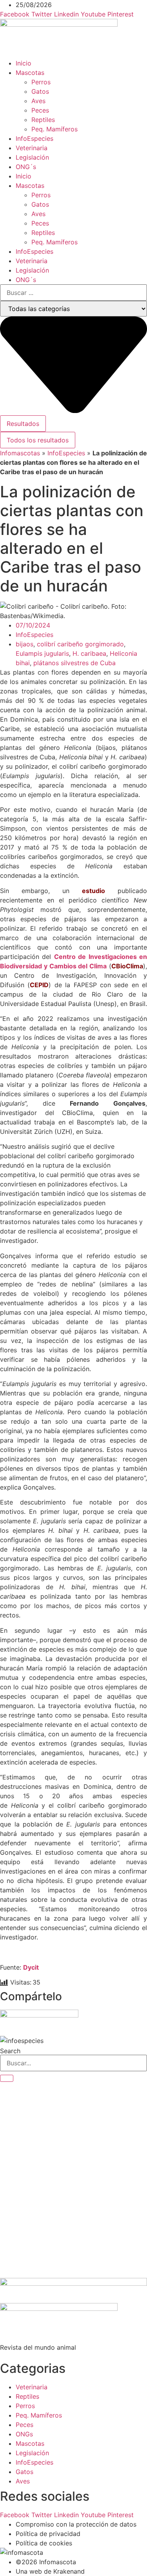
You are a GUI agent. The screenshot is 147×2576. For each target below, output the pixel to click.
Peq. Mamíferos (54, 129)
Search (10, 2051)
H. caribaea (89, 653)
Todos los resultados (38, 440)
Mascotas (30, 73)
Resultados (23, 424)
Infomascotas (20, 453)
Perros (41, 82)
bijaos (24, 644)
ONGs (24, 2434)
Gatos (40, 91)
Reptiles (43, 120)
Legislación (32, 157)
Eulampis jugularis (42, 653)
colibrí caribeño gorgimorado (80, 644)
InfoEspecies (34, 138)
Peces (40, 110)
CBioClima (127, 966)
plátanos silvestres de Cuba (74, 663)
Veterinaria (32, 148)
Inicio (24, 63)
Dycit (31, 1967)
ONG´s (26, 167)
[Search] (7, 2078)
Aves (38, 101)
